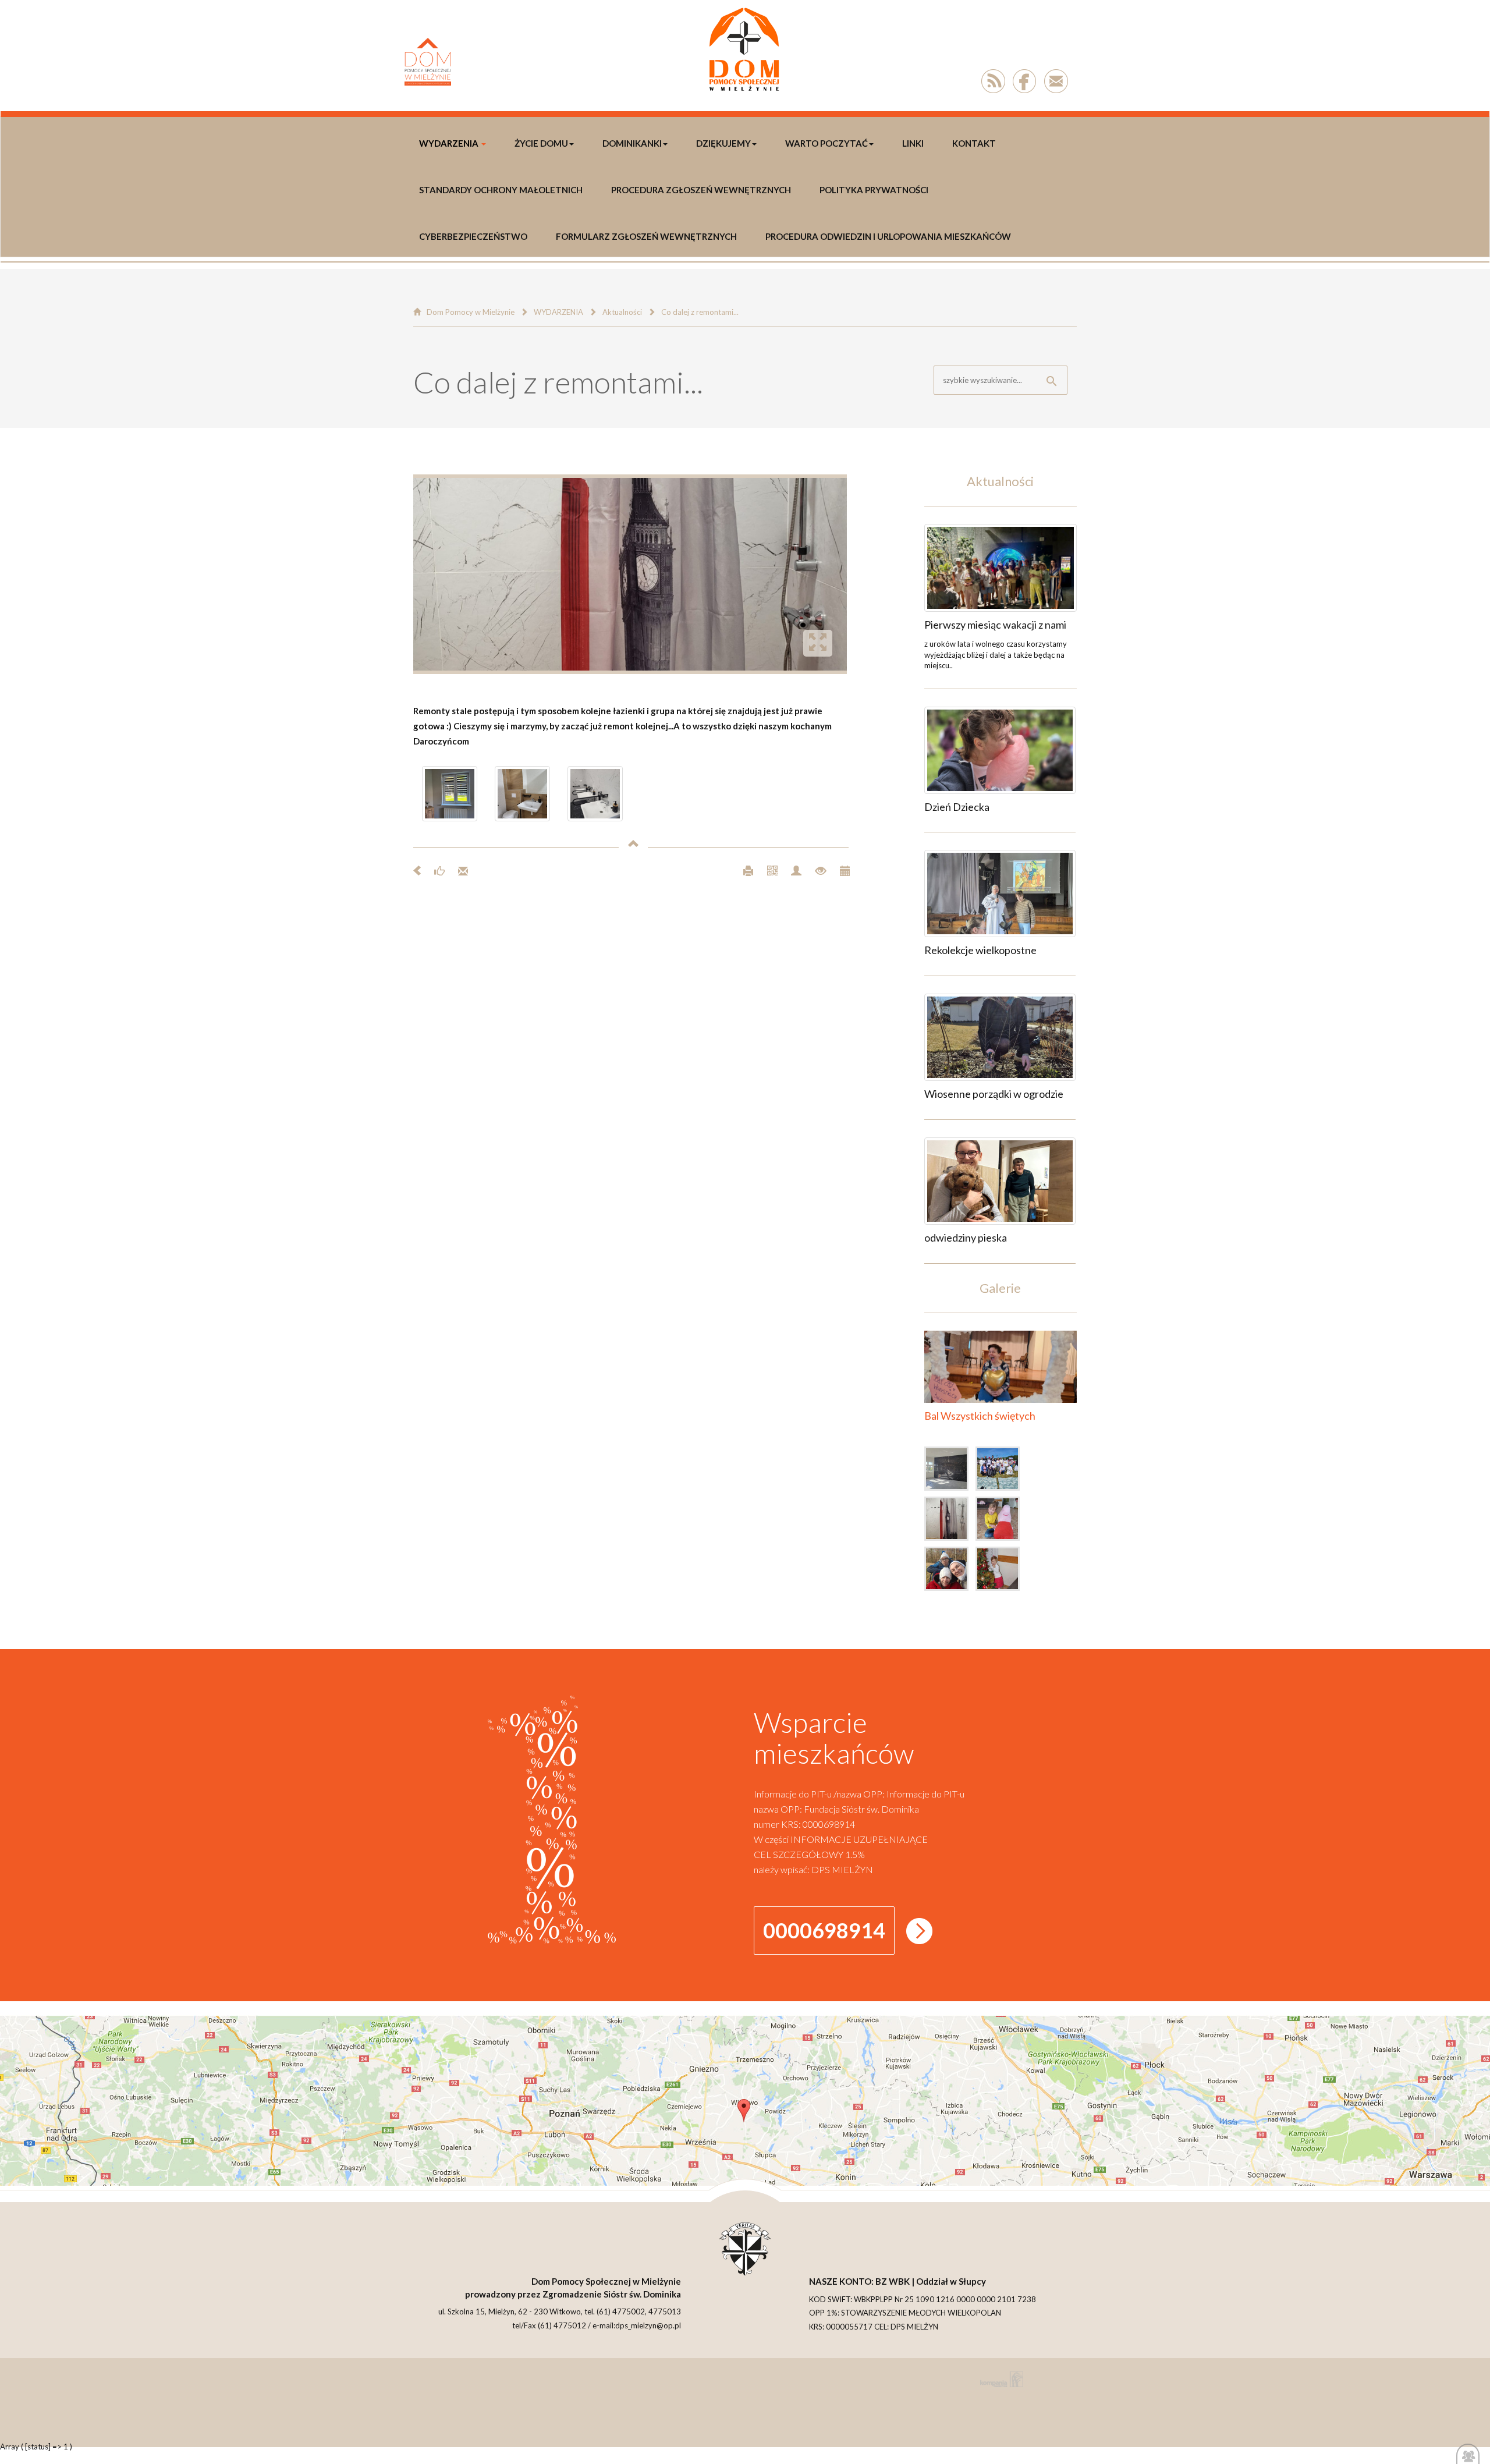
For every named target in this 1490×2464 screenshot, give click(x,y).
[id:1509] (1001, 1521)
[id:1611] (1000, 894)
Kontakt (974, 143)
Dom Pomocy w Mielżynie (471, 312)
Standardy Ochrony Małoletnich (501, 190)
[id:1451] (1001, 1571)
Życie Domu (541, 143)
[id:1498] (950, 1571)
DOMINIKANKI (632, 143)
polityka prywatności (874, 190)
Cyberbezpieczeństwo (473, 236)
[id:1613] (1001, 568)
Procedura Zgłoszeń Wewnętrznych (701, 190)
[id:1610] (1000, 1037)
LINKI (913, 143)
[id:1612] (1000, 750)
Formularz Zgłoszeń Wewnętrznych (646, 236)
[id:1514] (950, 1521)
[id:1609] (1000, 1181)
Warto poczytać (826, 143)
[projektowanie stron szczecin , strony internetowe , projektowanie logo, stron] (999, 2379)
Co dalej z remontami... (700, 312)
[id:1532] (950, 1471)
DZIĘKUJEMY (723, 143)
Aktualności (622, 312)
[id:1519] (1001, 1471)
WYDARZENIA (449, 143)
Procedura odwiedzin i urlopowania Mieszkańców (888, 236)
